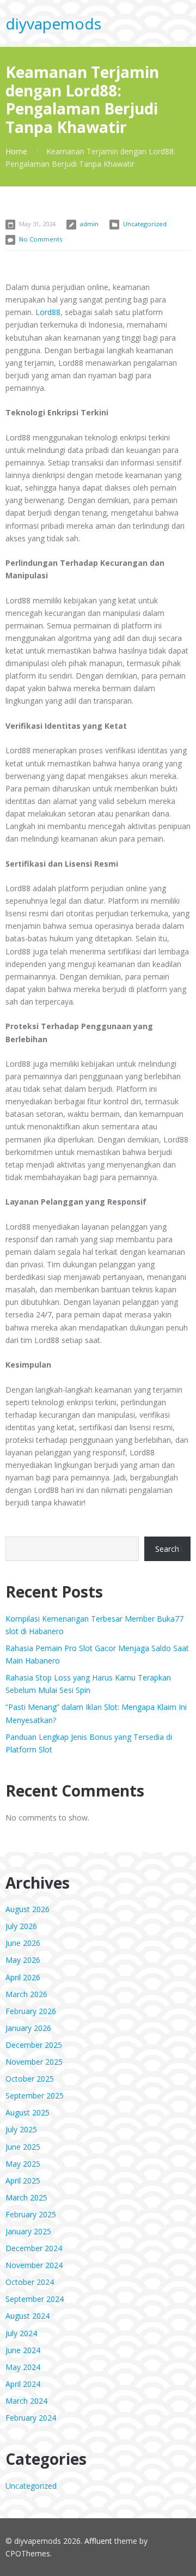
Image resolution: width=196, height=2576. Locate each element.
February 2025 (31, 2214)
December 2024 (34, 2248)
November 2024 (34, 2265)
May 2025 (23, 2164)
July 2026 (21, 1926)
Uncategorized (145, 224)
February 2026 (31, 2011)
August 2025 (27, 2112)
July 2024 (21, 2333)
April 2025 (23, 2181)
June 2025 (23, 2147)
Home (16, 151)
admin (89, 224)
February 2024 (31, 2418)
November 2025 (34, 2062)
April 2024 (23, 2384)
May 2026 (23, 1960)
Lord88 (48, 312)
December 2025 (34, 2045)
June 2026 (23, 1943)
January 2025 (28, 2231)
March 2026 (26, 1994)
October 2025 (30, 2079)
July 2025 (21, 2129)
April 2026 (23, 1977)
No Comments (41, 239)
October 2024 (30, 2282)
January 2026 (28, 2028)
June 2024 (23, 2350)
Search (167, 1549)
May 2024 (23, 2367)
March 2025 (26, 2197)
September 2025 (35, 2096)
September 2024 (35, 2299)
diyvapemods (53, 23)
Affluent (98, 2541)
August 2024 (27, 2316)
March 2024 (26, 2401)
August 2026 (27, 1909)
